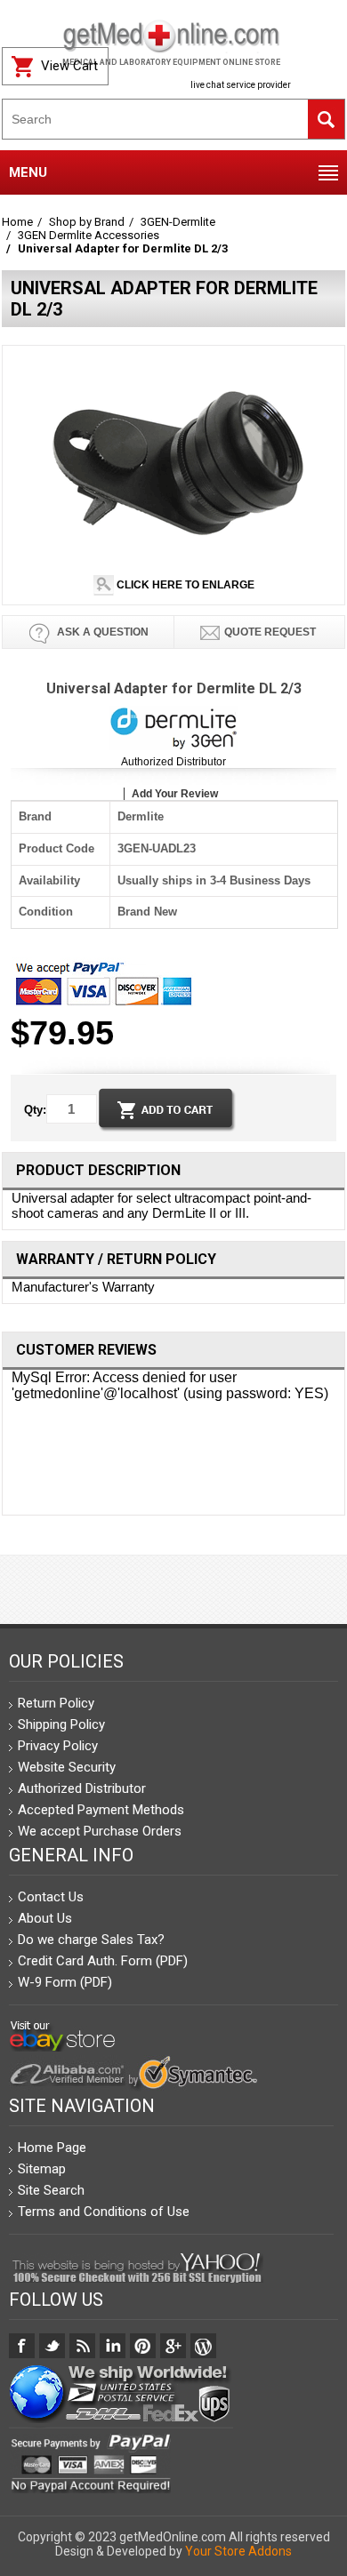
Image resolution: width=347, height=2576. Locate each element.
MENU (28, 172)
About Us (45, 1918)
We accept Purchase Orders (100, 1831)
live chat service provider (241, 85)
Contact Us (51, 1897)
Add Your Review (175, 794)
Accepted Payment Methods (101, 1810)
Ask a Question (101, 632)
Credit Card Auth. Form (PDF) (103, 1961)
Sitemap (42, 2169)
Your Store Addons (238, 2551)
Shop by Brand (87, 222)
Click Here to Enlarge (184, 585)
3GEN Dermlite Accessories (89, 235)
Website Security (67, 1767)
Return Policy (56, 1703)
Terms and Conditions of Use (104, 2212)
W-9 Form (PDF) (65, 1982)
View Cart (69, 66)
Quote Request (270, 632)
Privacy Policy (58, 1746)
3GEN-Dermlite (178, 222)
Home (17, 222)
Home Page (52, 2148)
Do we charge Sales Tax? (91, 1940)
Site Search (51, 2190)
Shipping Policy (61, 1724)
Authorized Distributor (173, 762)
